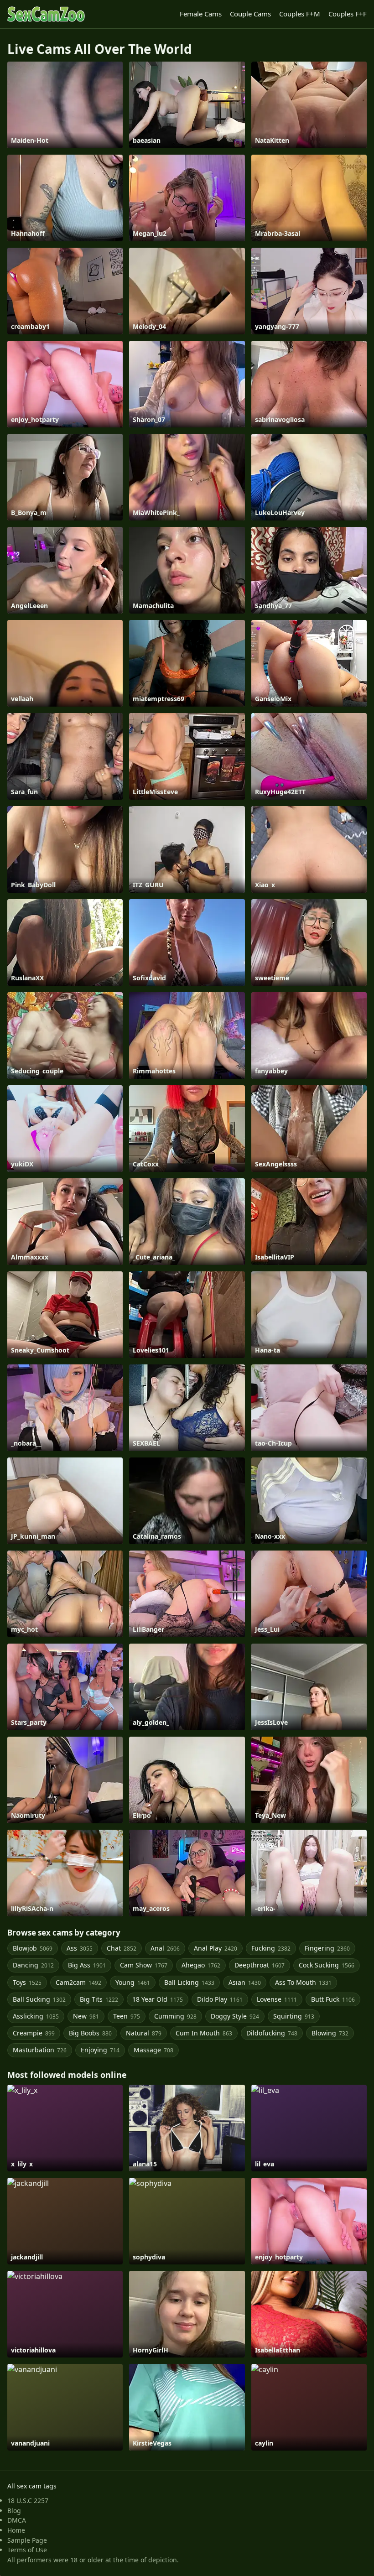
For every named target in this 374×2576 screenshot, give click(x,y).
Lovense (277, 1999)
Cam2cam (78, 1982)
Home (16, 2530)
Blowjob (33, 1948)
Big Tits (99, 1999)
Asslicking (36, 2016)
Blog (14, 2511)
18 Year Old (158, 1999)
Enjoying (100, 2050)
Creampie (34, 2033)
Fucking (271, 1948)
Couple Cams (250, 14)
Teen (127, 2016)
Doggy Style (235, 2016)
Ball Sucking (39, 1999)
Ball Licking (189, 1982)
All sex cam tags (32, 2486)
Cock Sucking (327, 1965)
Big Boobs (90, 2033)
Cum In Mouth (204, 2033)
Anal (165, 1948)
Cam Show (144, 1965)
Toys (27, 1982)
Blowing (330, 2033)
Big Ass (87, 1965)
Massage (153, 2050)
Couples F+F (348, 14)
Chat (122, 1948)
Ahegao (201, 1965)
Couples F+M (300, 14)
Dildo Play (220, 1999)
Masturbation (40, 2050)
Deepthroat (260, 1965)
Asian (245, 1982)
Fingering (327, 1948)
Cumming (175, 2016)
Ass (80, 1948)
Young (133, 1982)
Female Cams (201, 14)
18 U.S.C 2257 (28, 2501)
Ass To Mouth (303, 1982)
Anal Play (216, 1948)
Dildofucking (272, 2033)
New (86, 2016)
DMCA (17, 2520)
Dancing (33, 1965)
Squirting (294, 2016)
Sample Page (27, 2540)
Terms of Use (27, 2550)
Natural (144, 2033)
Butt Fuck (333, 1999)
